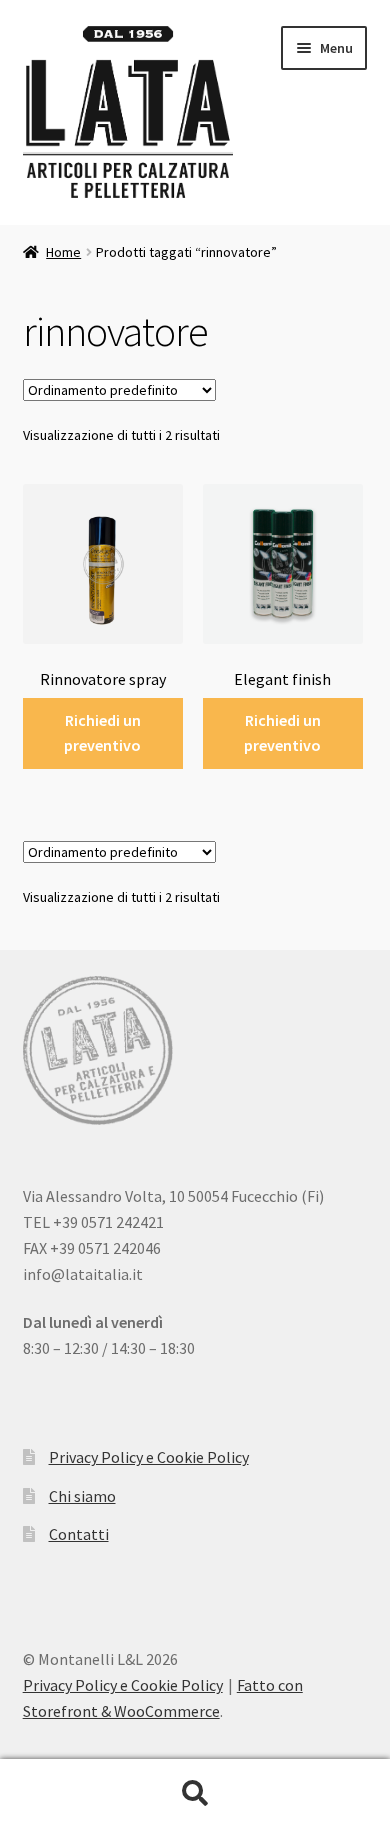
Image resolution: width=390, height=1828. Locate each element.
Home (63, 252)
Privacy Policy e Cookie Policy (123, 1685)
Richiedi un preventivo (102, 733)
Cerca (195, 1794)
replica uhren (176, 1502)
